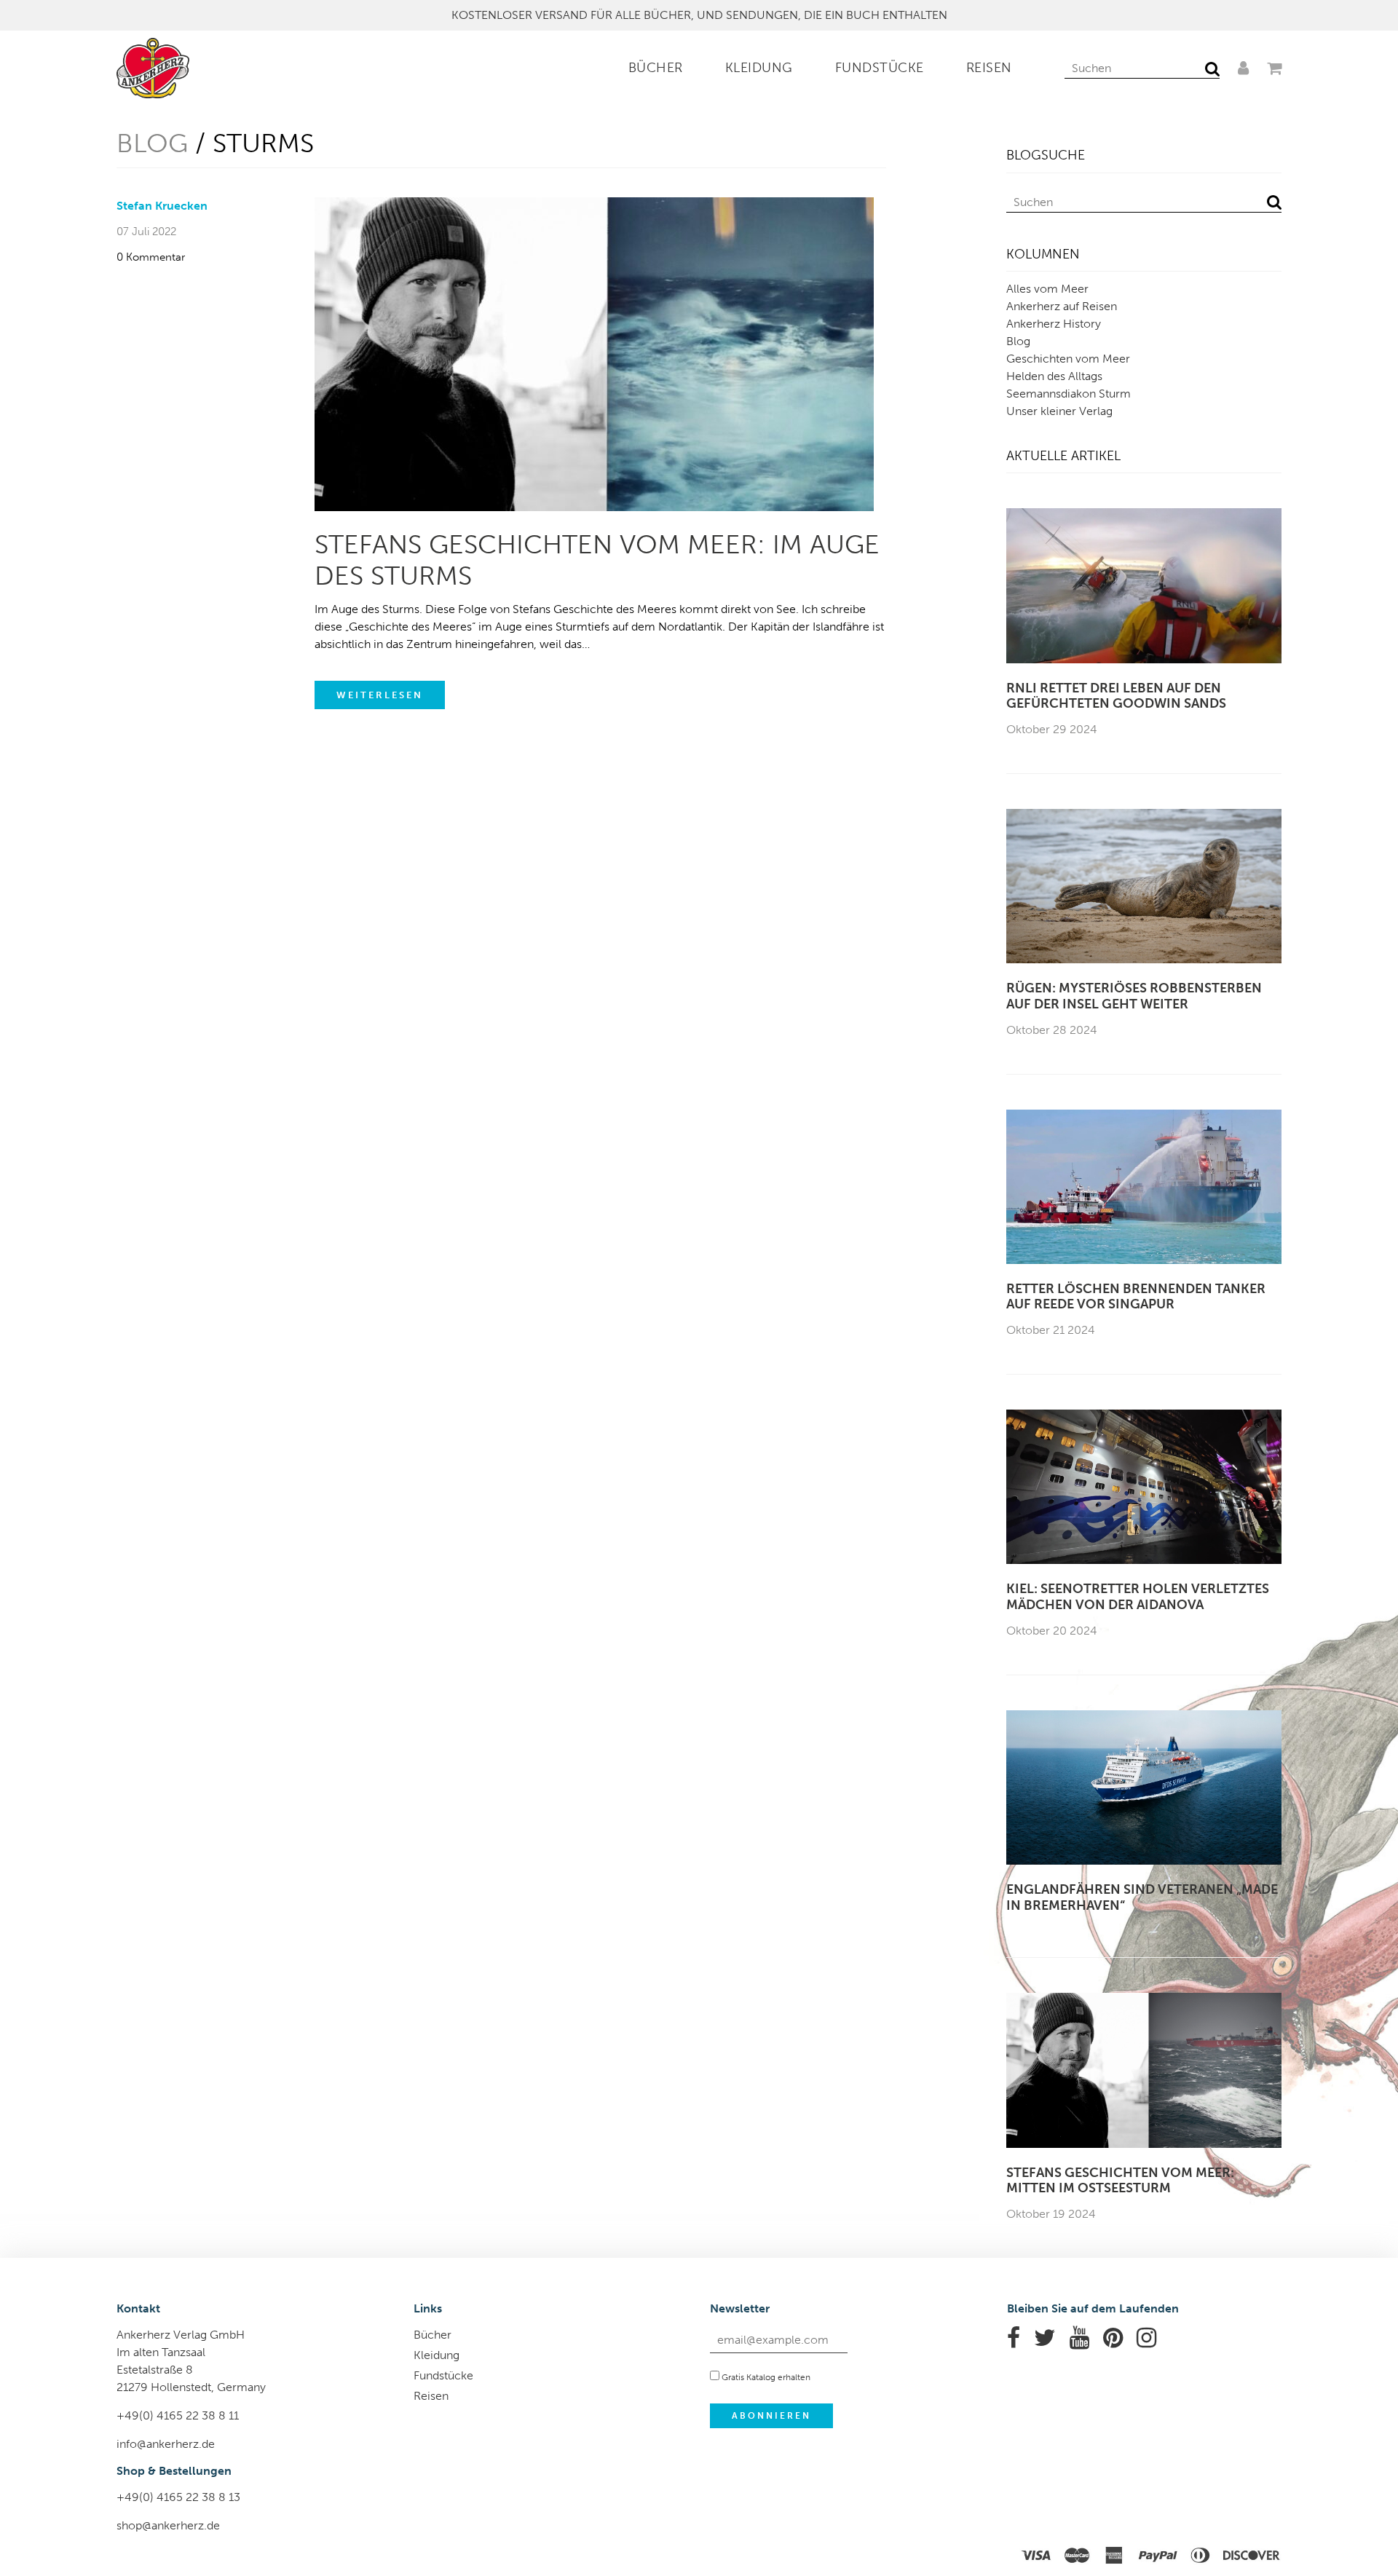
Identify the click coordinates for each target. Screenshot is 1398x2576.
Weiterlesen (380, 695)
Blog (152, 143)
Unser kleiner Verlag (1059, 411)
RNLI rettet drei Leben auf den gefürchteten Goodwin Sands (1116, 696)
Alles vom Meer (1047, 289)
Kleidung (759, 68)
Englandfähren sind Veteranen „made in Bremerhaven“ (1142, 1898)
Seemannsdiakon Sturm (1069, 394)
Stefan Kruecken (162, 206)
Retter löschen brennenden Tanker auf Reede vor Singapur (1136, 1297)
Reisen (989, 68)
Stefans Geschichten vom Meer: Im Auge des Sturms (597, 560)
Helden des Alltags (1054, 376)
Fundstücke (880, 68)
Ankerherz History (1054, 324)
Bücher (656, 68)
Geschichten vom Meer (1068, 359)
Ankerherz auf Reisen (1062, 306)
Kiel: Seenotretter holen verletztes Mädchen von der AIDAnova (1138, 1597)
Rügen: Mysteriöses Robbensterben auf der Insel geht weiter (1134, 996)
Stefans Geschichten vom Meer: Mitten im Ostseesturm (1120, 2181)
